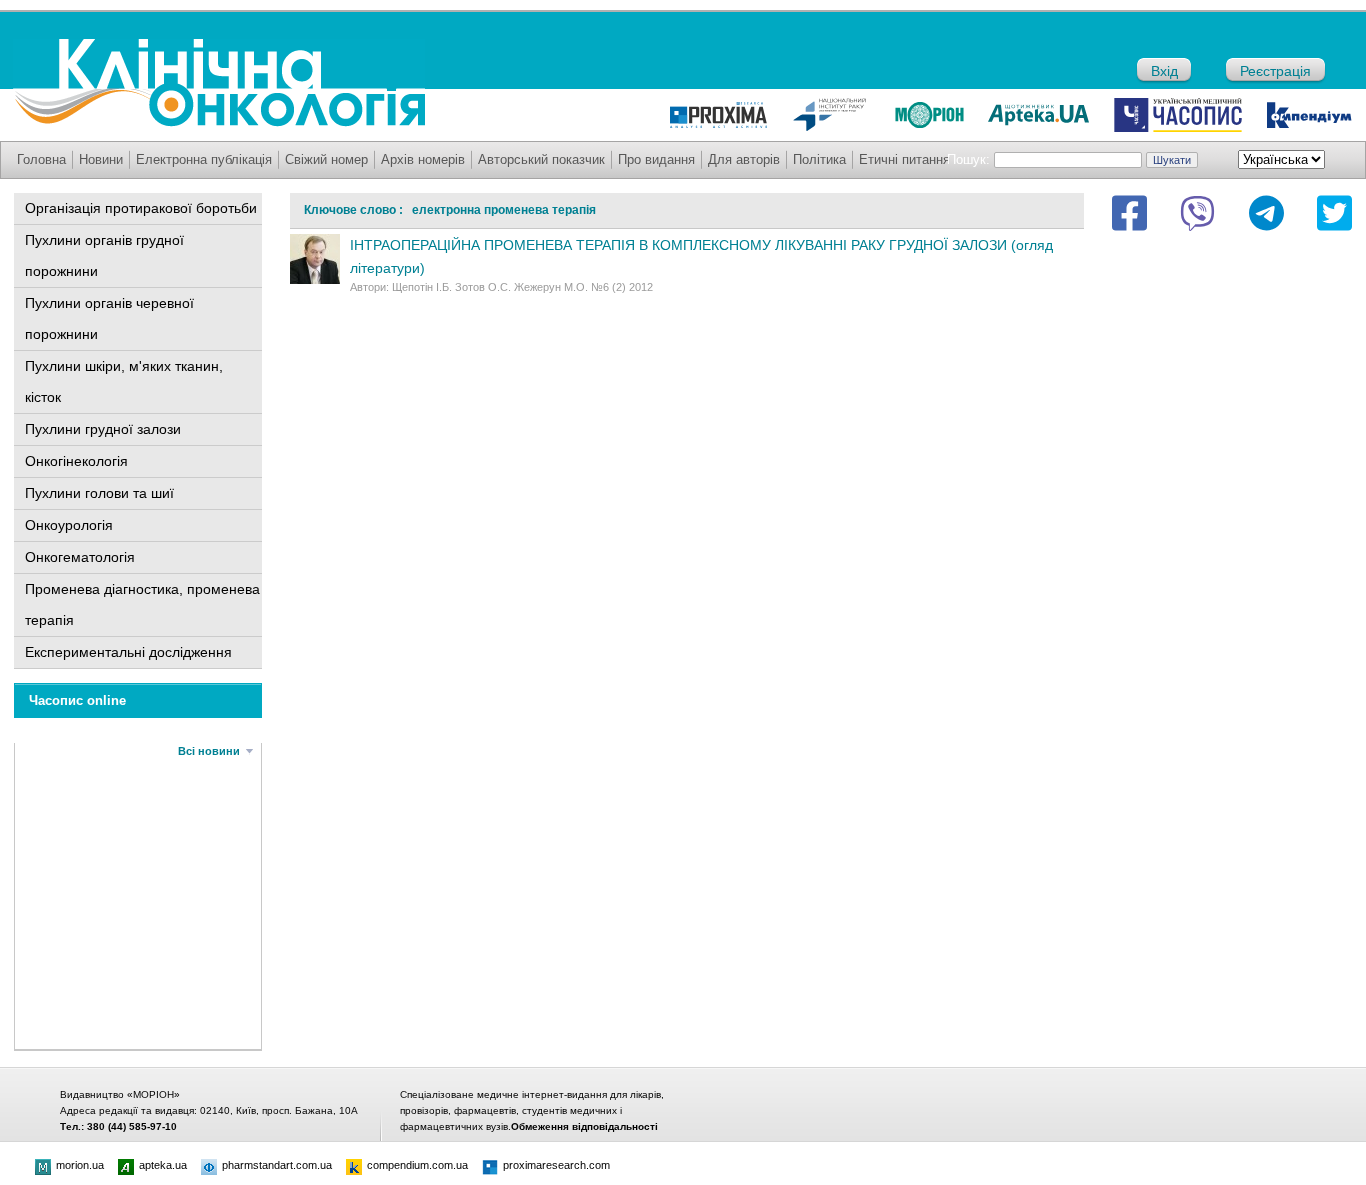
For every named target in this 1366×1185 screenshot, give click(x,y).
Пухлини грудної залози (103, 429)
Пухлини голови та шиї (99, 493)
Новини (101, 159)
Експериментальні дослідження (128, 652)
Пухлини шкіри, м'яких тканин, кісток (124, 381)
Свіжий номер (326, 159)
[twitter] (1334, 213)
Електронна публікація (204, 159)
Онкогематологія (80, 557)
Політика (819, 159)
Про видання (656, 159)
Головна (41, 159)
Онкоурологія (69, 525)
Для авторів (744, 159)
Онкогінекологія (76, 461)
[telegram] (1266, 213)
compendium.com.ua (417, 1165)
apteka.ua (163, 1165)
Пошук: (968, 159)
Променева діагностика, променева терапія (142, 604)
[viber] (1197, 213)
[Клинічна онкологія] (219, 122)
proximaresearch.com (556, 1165)
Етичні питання (904, 159)
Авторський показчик (541, 159)
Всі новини (209, 751)
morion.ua (80, 1165)
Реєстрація (1275, 71)
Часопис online (77, 700)
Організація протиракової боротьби (141, 208)
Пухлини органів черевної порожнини (109, 318)
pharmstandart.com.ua (277, 1165)
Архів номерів (423, 159)
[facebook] (1129, 213)
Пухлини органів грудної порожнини (104, 255)
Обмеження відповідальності (584, 1126)
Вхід (1164, 71)
